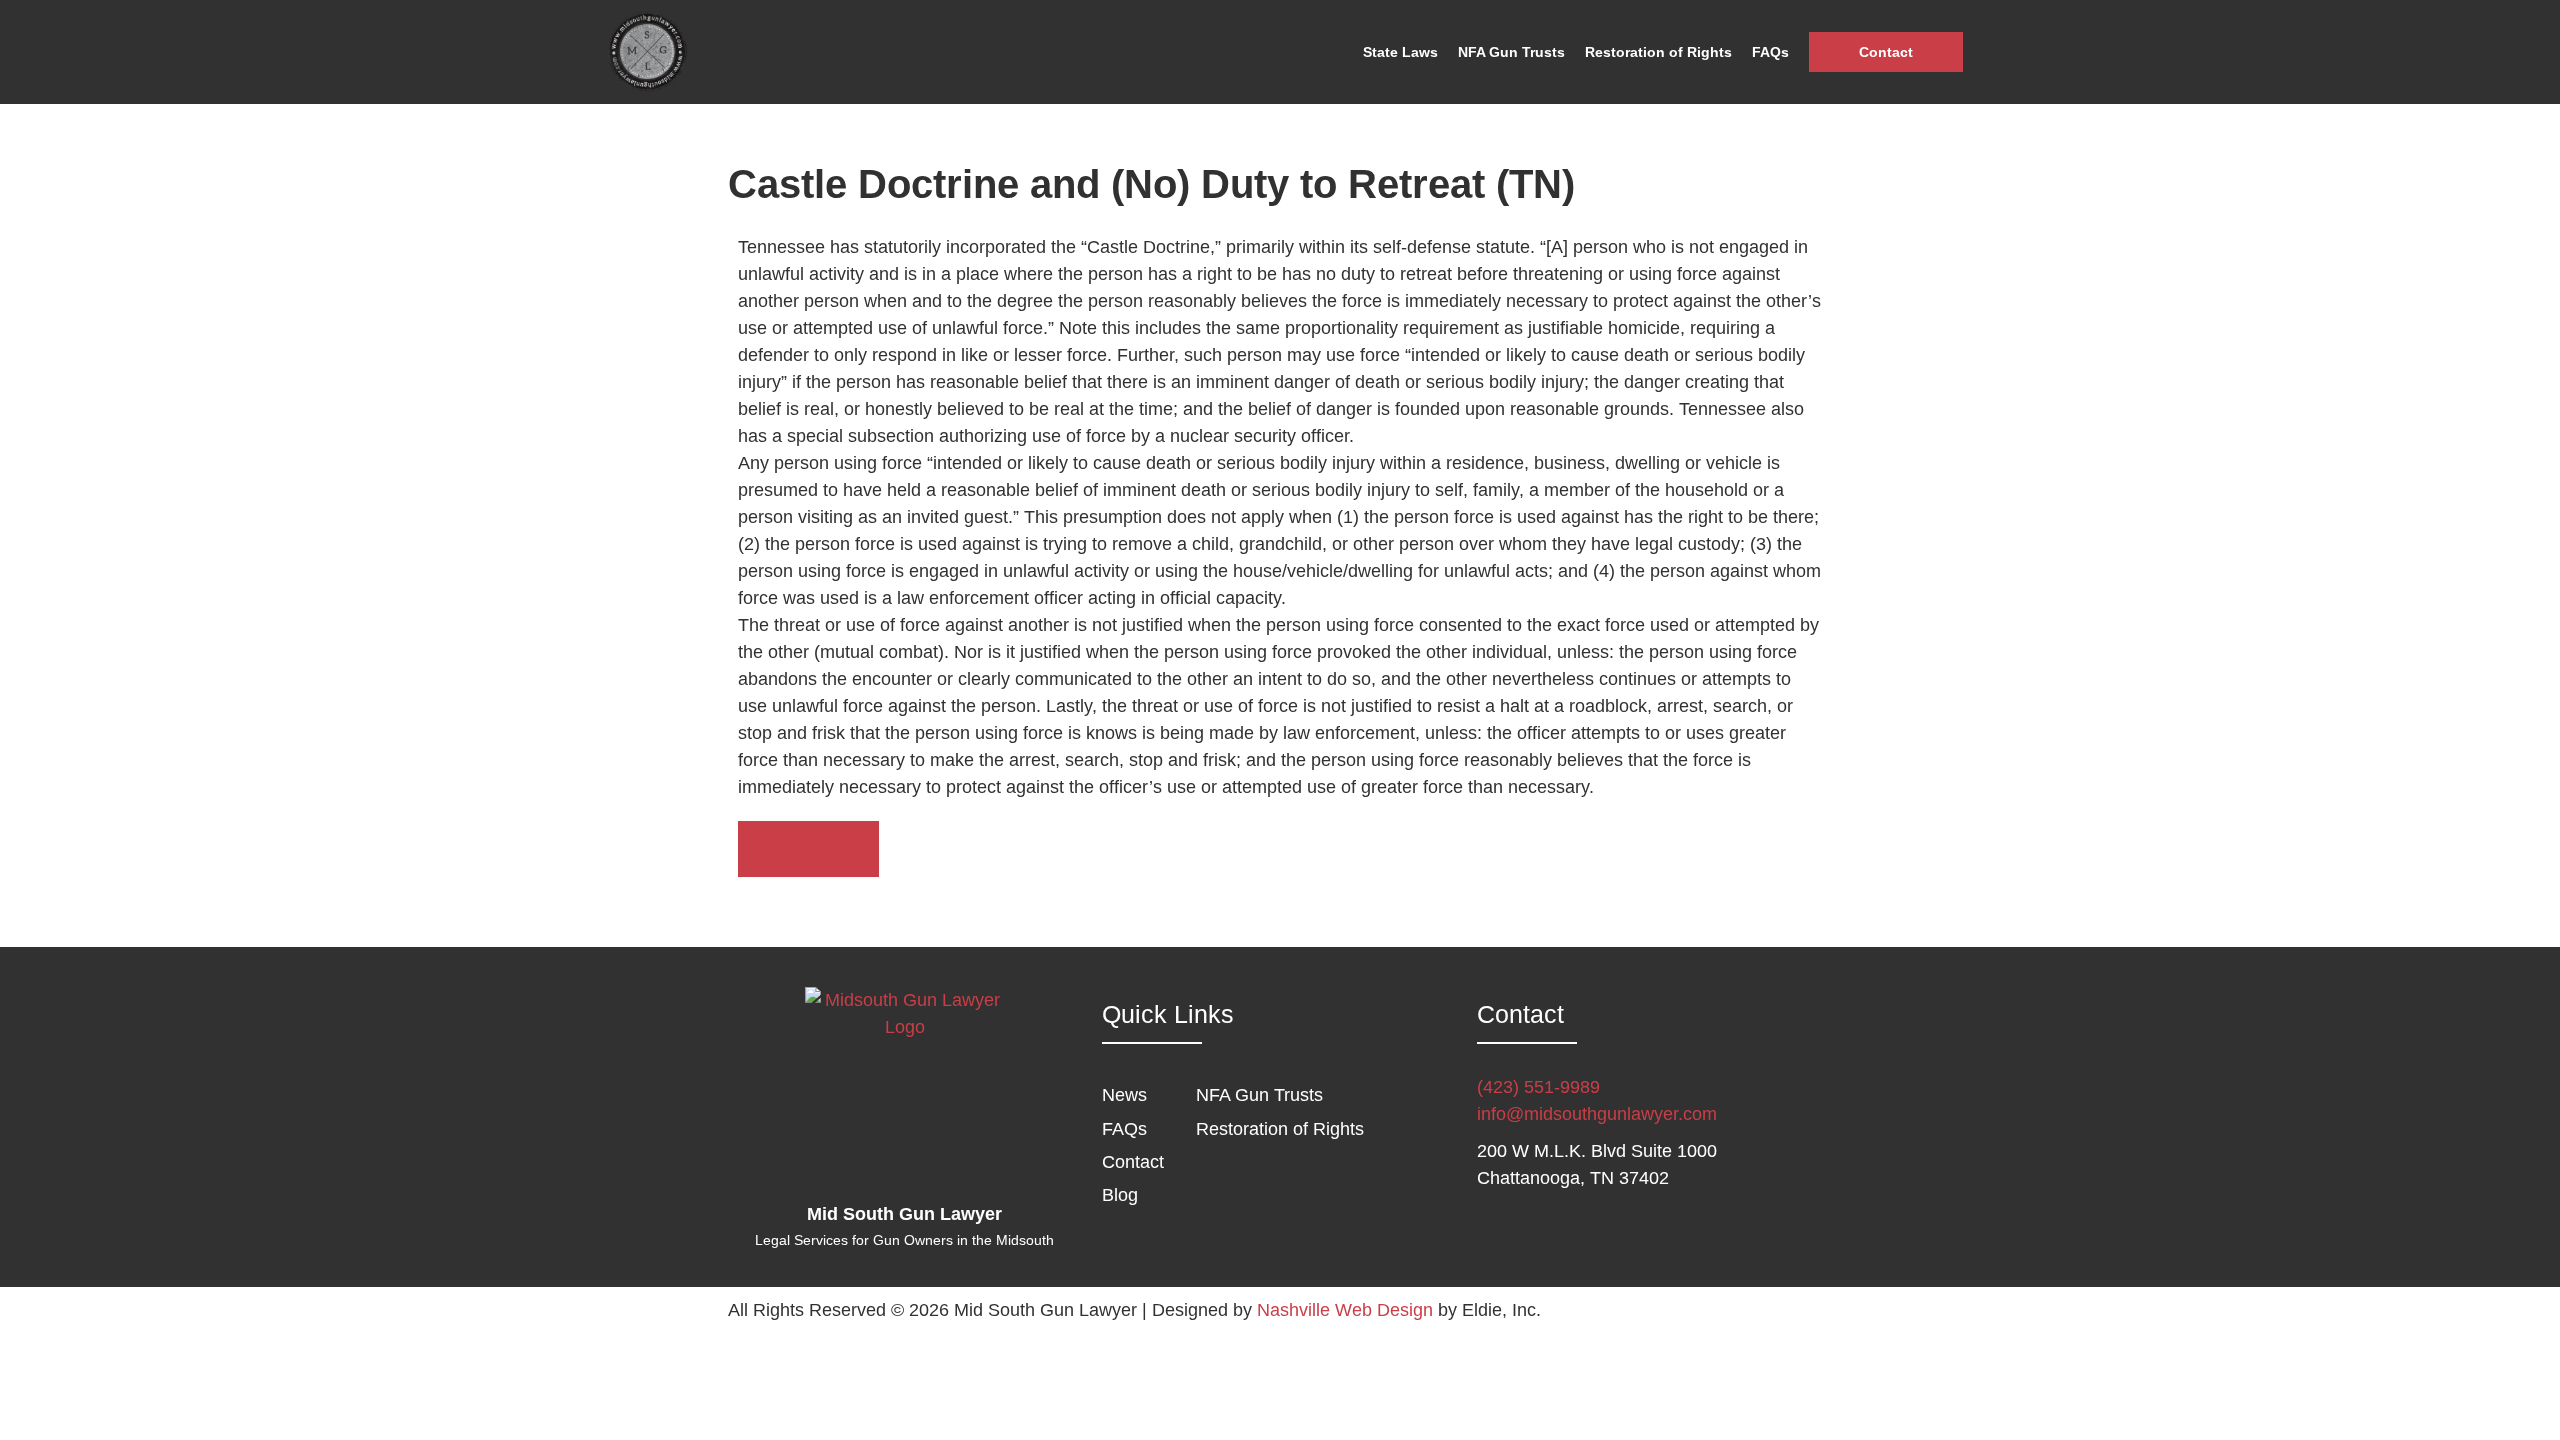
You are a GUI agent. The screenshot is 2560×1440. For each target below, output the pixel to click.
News (1124, 1095)
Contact (1886, 52)
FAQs (1770, 52)
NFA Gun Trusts (1511, 52)
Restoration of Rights (1658, 52)
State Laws (1400, 52)
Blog (1120, 1195)
